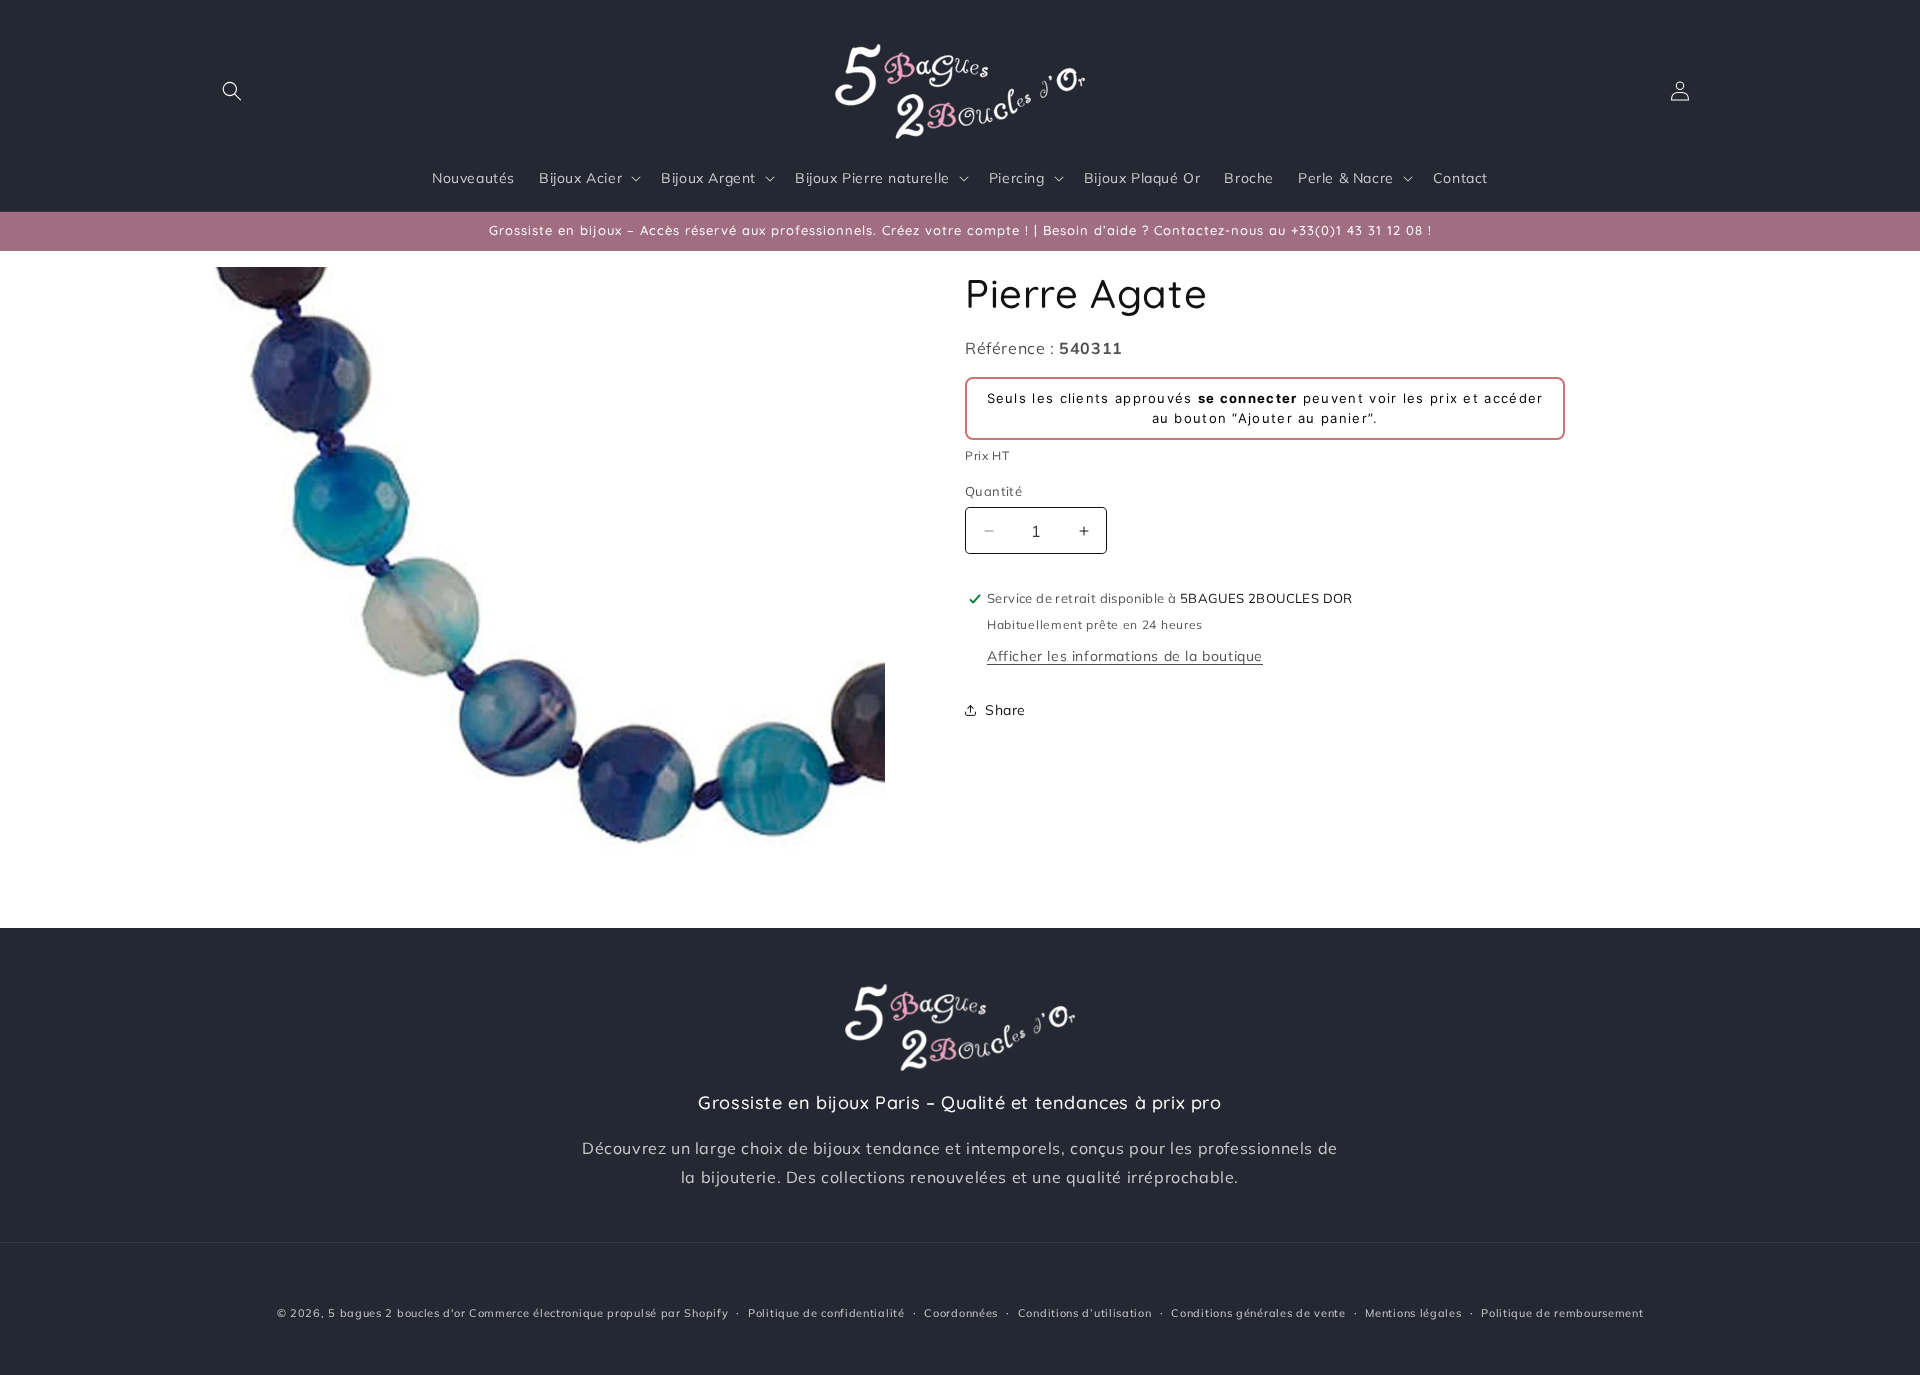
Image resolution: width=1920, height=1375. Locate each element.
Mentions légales (1413, 1313)
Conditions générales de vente (1258, 1313)
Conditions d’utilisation (1085, 1313)
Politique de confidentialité (826, 1313)
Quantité (993, 491)
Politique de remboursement (1562, 1313)
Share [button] (1005, 710)
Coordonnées (961, 1313)
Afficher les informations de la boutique (1125, 656)
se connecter (1248, 398)
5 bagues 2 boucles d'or (396, 1313)
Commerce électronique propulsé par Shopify (598, 1313)
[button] (232, 91)
